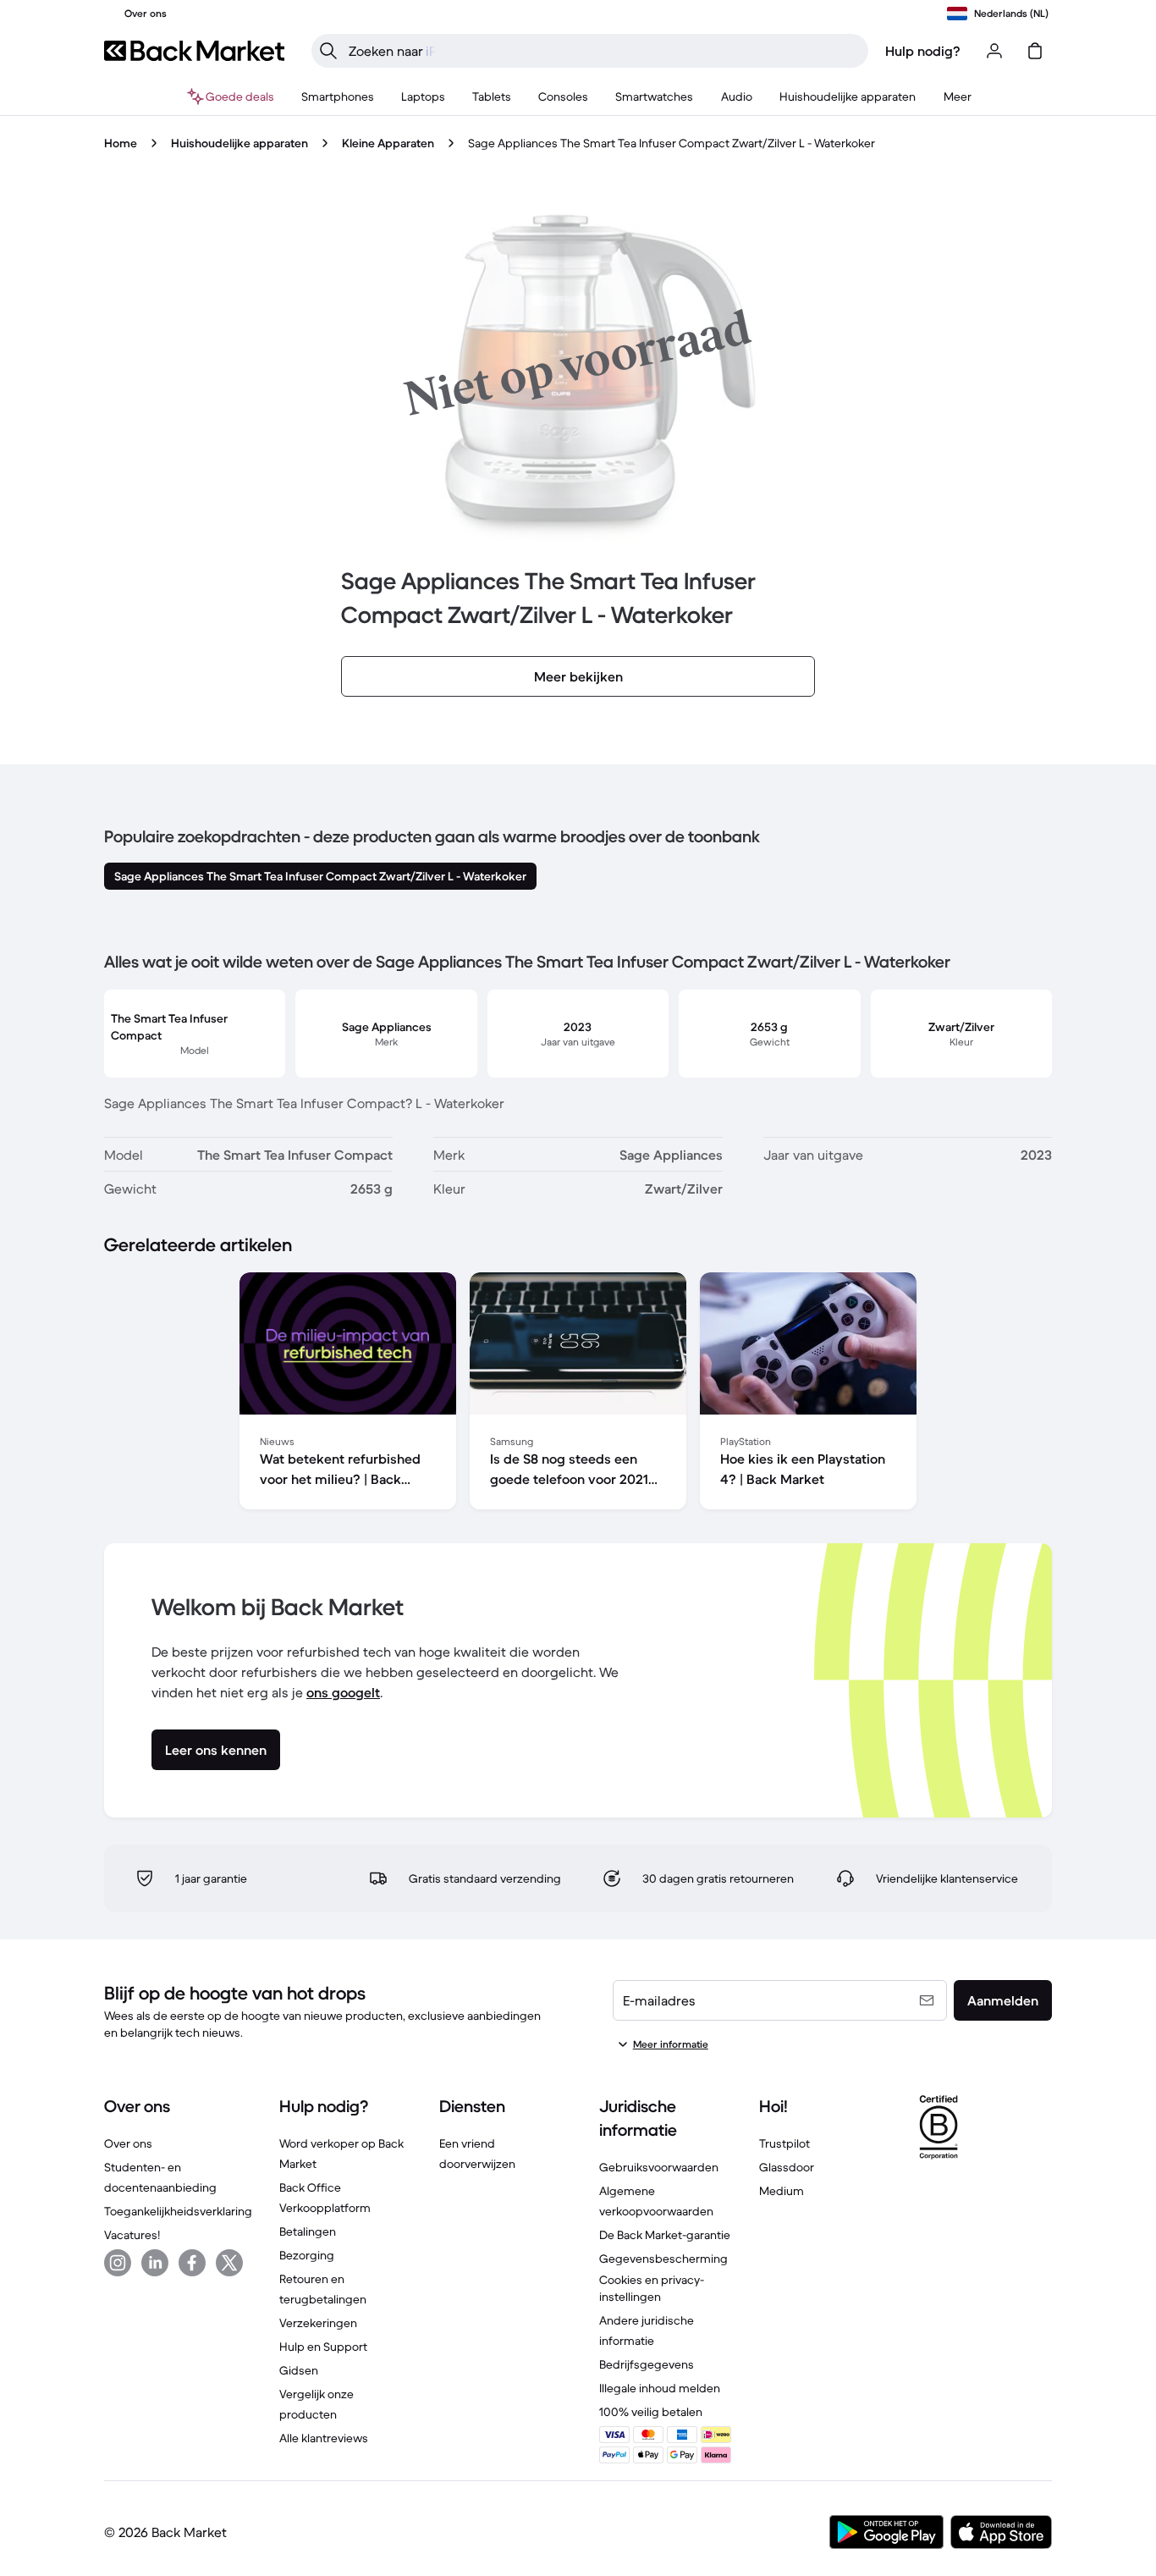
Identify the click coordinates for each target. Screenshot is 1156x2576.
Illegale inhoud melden (660, 2388)
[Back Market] (194, 51)
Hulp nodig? (923, 51)
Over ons (128, 2143)
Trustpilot (784, 2143)
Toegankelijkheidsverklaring (178, 2211)
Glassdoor (787, 2167)
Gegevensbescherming (663, 2259)
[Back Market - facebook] (192, 2263)
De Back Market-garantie (665, 2235)
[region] (578, 1394)
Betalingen (308, 2231)
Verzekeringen (318, 2323)
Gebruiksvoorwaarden (659, 2167)
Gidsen (299, 2370)
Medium (782, 2191)
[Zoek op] (328, 51)
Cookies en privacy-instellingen (652, 2288)
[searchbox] (603, 51)
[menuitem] (338, 97)
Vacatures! (132, 2235)
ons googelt (343, 1692)
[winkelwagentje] (1035, 51)
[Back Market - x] (229, 2263)
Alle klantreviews (324, 2438)
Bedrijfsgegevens (647, 2364)
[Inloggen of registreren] (994, 51)
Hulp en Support (323, 2347)
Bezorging (307, 2255)
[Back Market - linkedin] (155, 2263)
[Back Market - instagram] (118, 2263)
